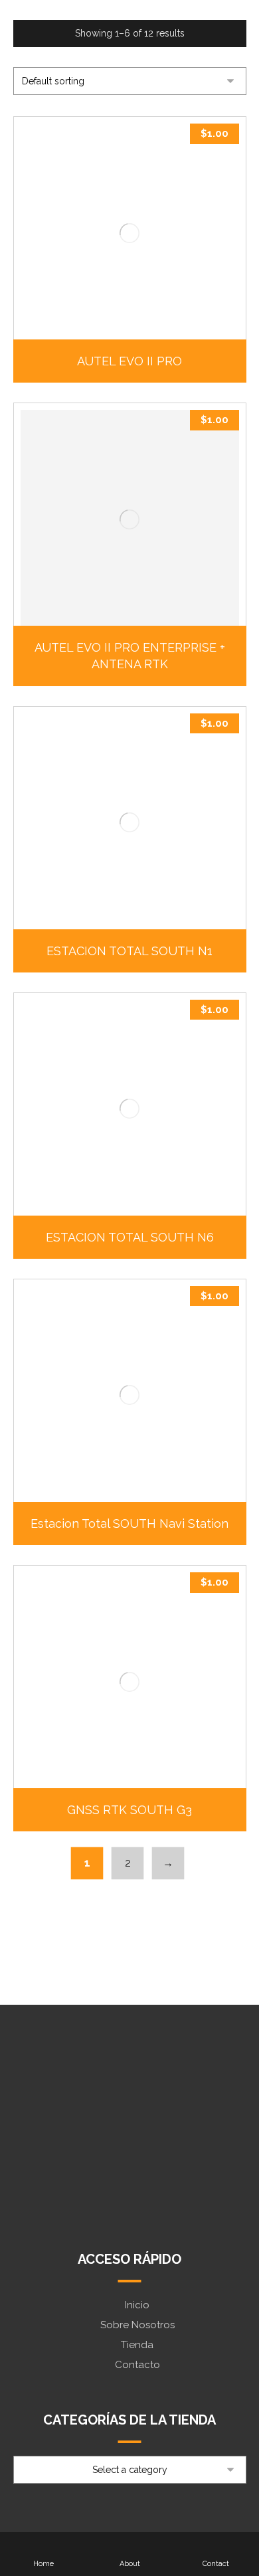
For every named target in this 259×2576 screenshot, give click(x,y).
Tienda (137, 2345)
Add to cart (136, 311)
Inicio (137, 2305)
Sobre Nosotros (137, 2325)
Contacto (137, 2365)
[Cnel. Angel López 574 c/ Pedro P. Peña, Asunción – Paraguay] (130, 2189)
